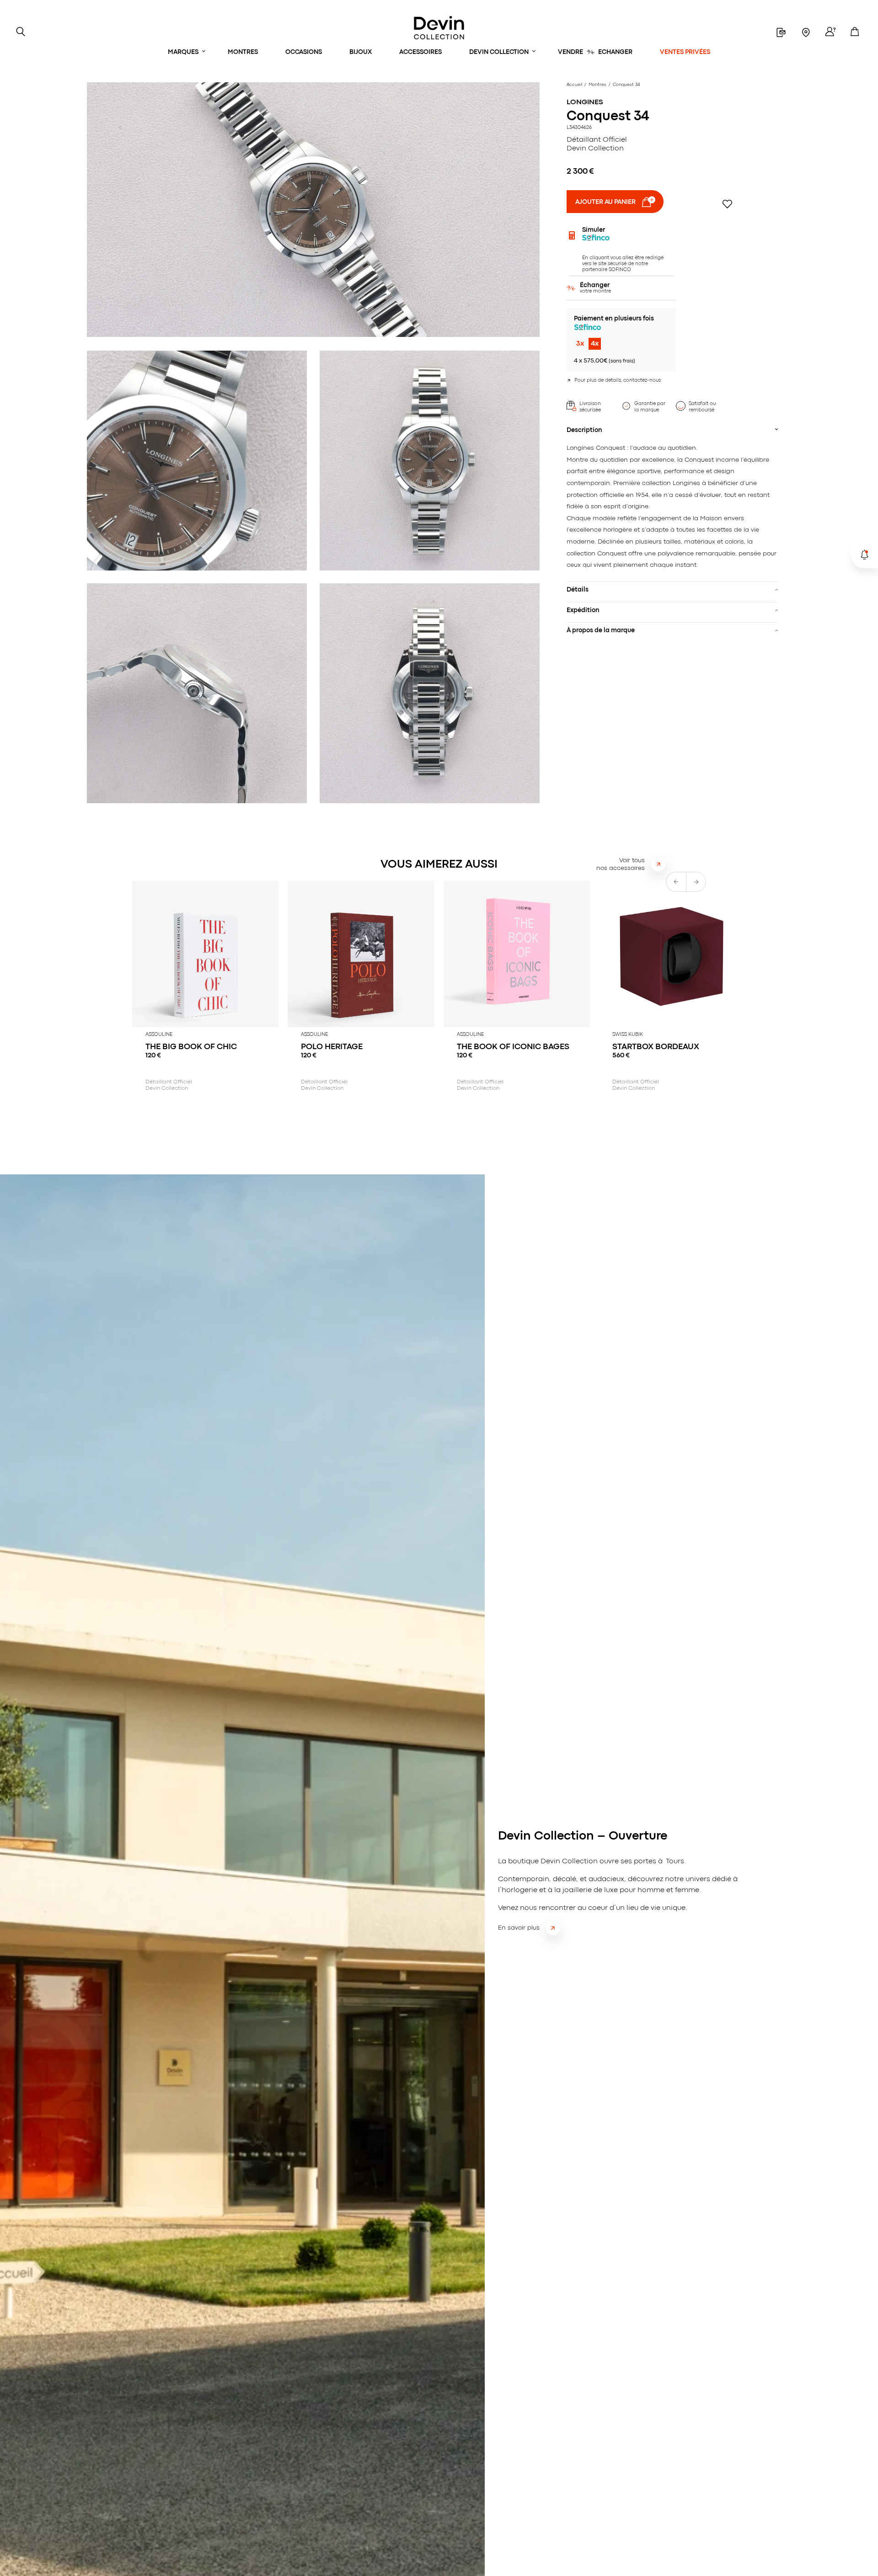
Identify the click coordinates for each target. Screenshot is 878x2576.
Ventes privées (685, 52)
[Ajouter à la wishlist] (727, 204)
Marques (183, 52)
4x (595, 344)
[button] (696, 882)
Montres (243, 52)
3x (580, 344)
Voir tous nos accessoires (621, 864)
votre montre (595, 288)
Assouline (159, 1035)
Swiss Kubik (628, 1035)
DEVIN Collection (499, 52)
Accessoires (420, 52)
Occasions (304, 52)
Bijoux (361, 52)
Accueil (574, 85)
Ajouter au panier (605, 202)
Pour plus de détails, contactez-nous (618, 380)
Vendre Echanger (595, 52)
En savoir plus (519, 1928)
